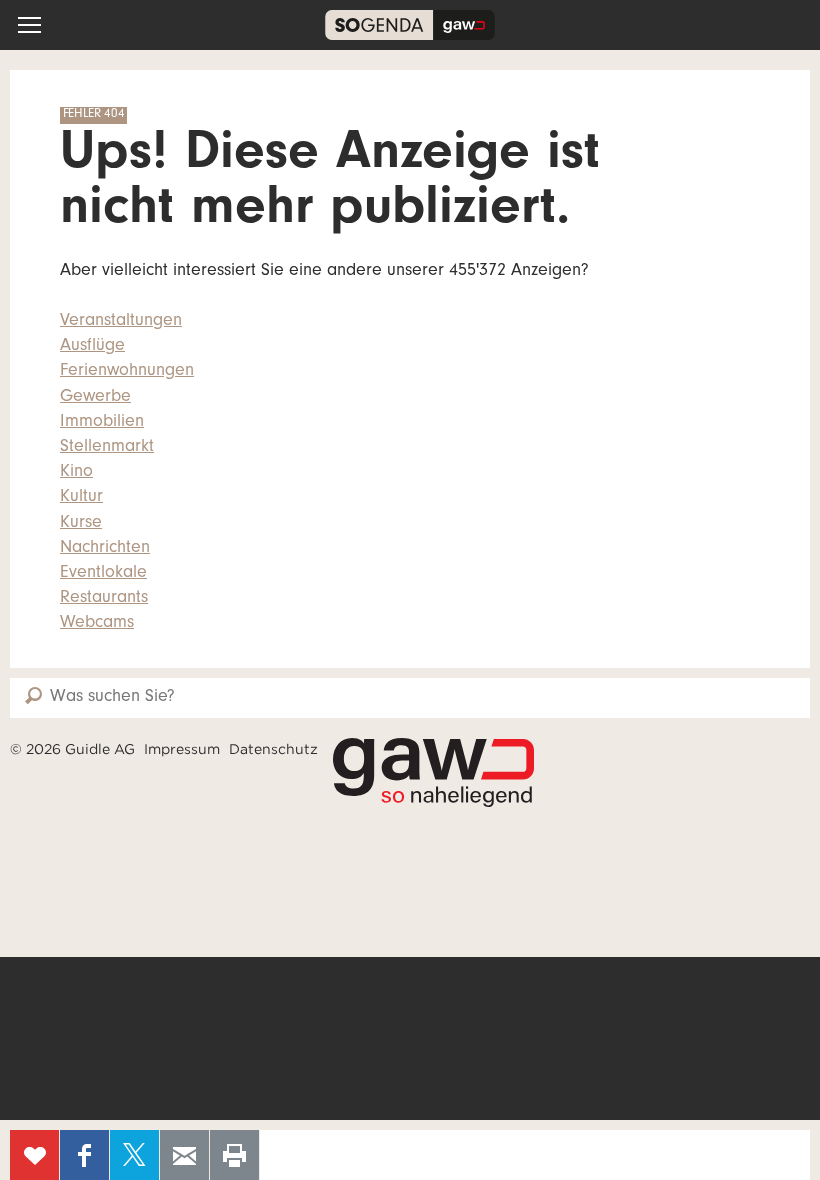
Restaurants (104, 599)
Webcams (97, 624)
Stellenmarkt (107, 448)
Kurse (81, 524)
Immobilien (102, 423)
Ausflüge (92, 347)
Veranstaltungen (121, 322)
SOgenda (410, 25)
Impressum (182, 749)
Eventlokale (103, 574)
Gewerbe (95, 398)
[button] (29, 25)
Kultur (81, 498)
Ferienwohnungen (127, 372)
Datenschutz (273, 749)
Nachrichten (105, 549)
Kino (76, 473)
